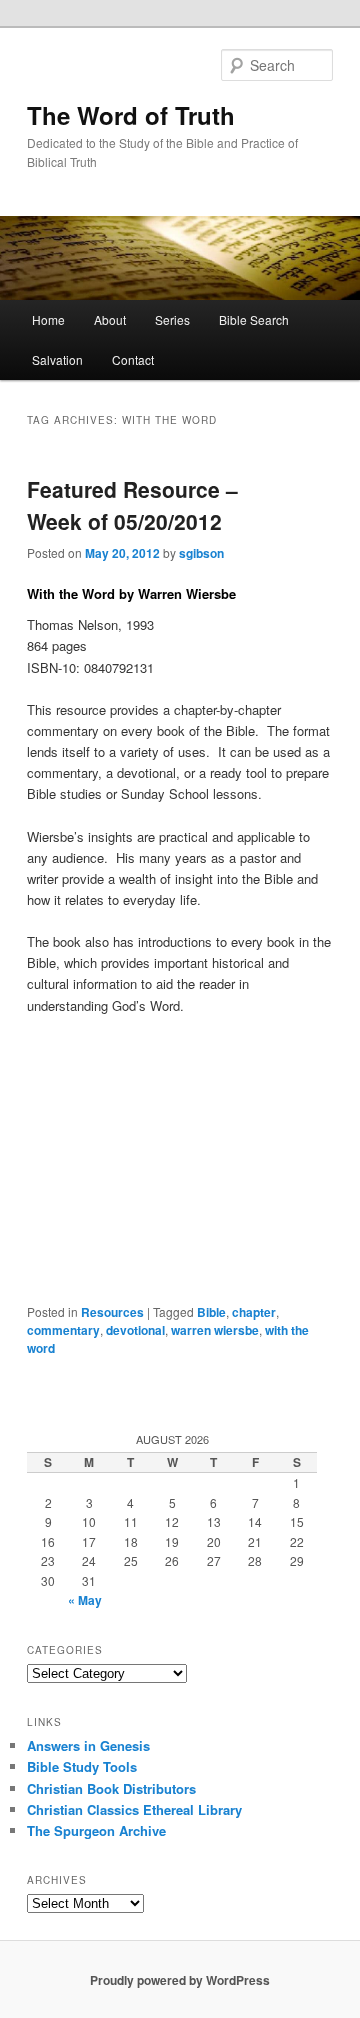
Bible (211, 1312)
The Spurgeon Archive (96, 1830)
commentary (63, 1330)
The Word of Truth (131, 115)
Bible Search (254, 319)
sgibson (201, 553)
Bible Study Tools (82, 1766)
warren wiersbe (215, 1330)
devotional (135, 1330)
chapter (254, 1312)
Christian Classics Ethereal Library (134, 1809)
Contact (133, 359)
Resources (112, 1312)
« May (85, 1600)
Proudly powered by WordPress (180, 1980)
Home (48, 319)
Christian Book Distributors (111, 1788)
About (110, 319)
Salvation (57, 359)
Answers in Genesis (88, 1745)
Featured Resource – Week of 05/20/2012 (132, 505)
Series (172, 319)
